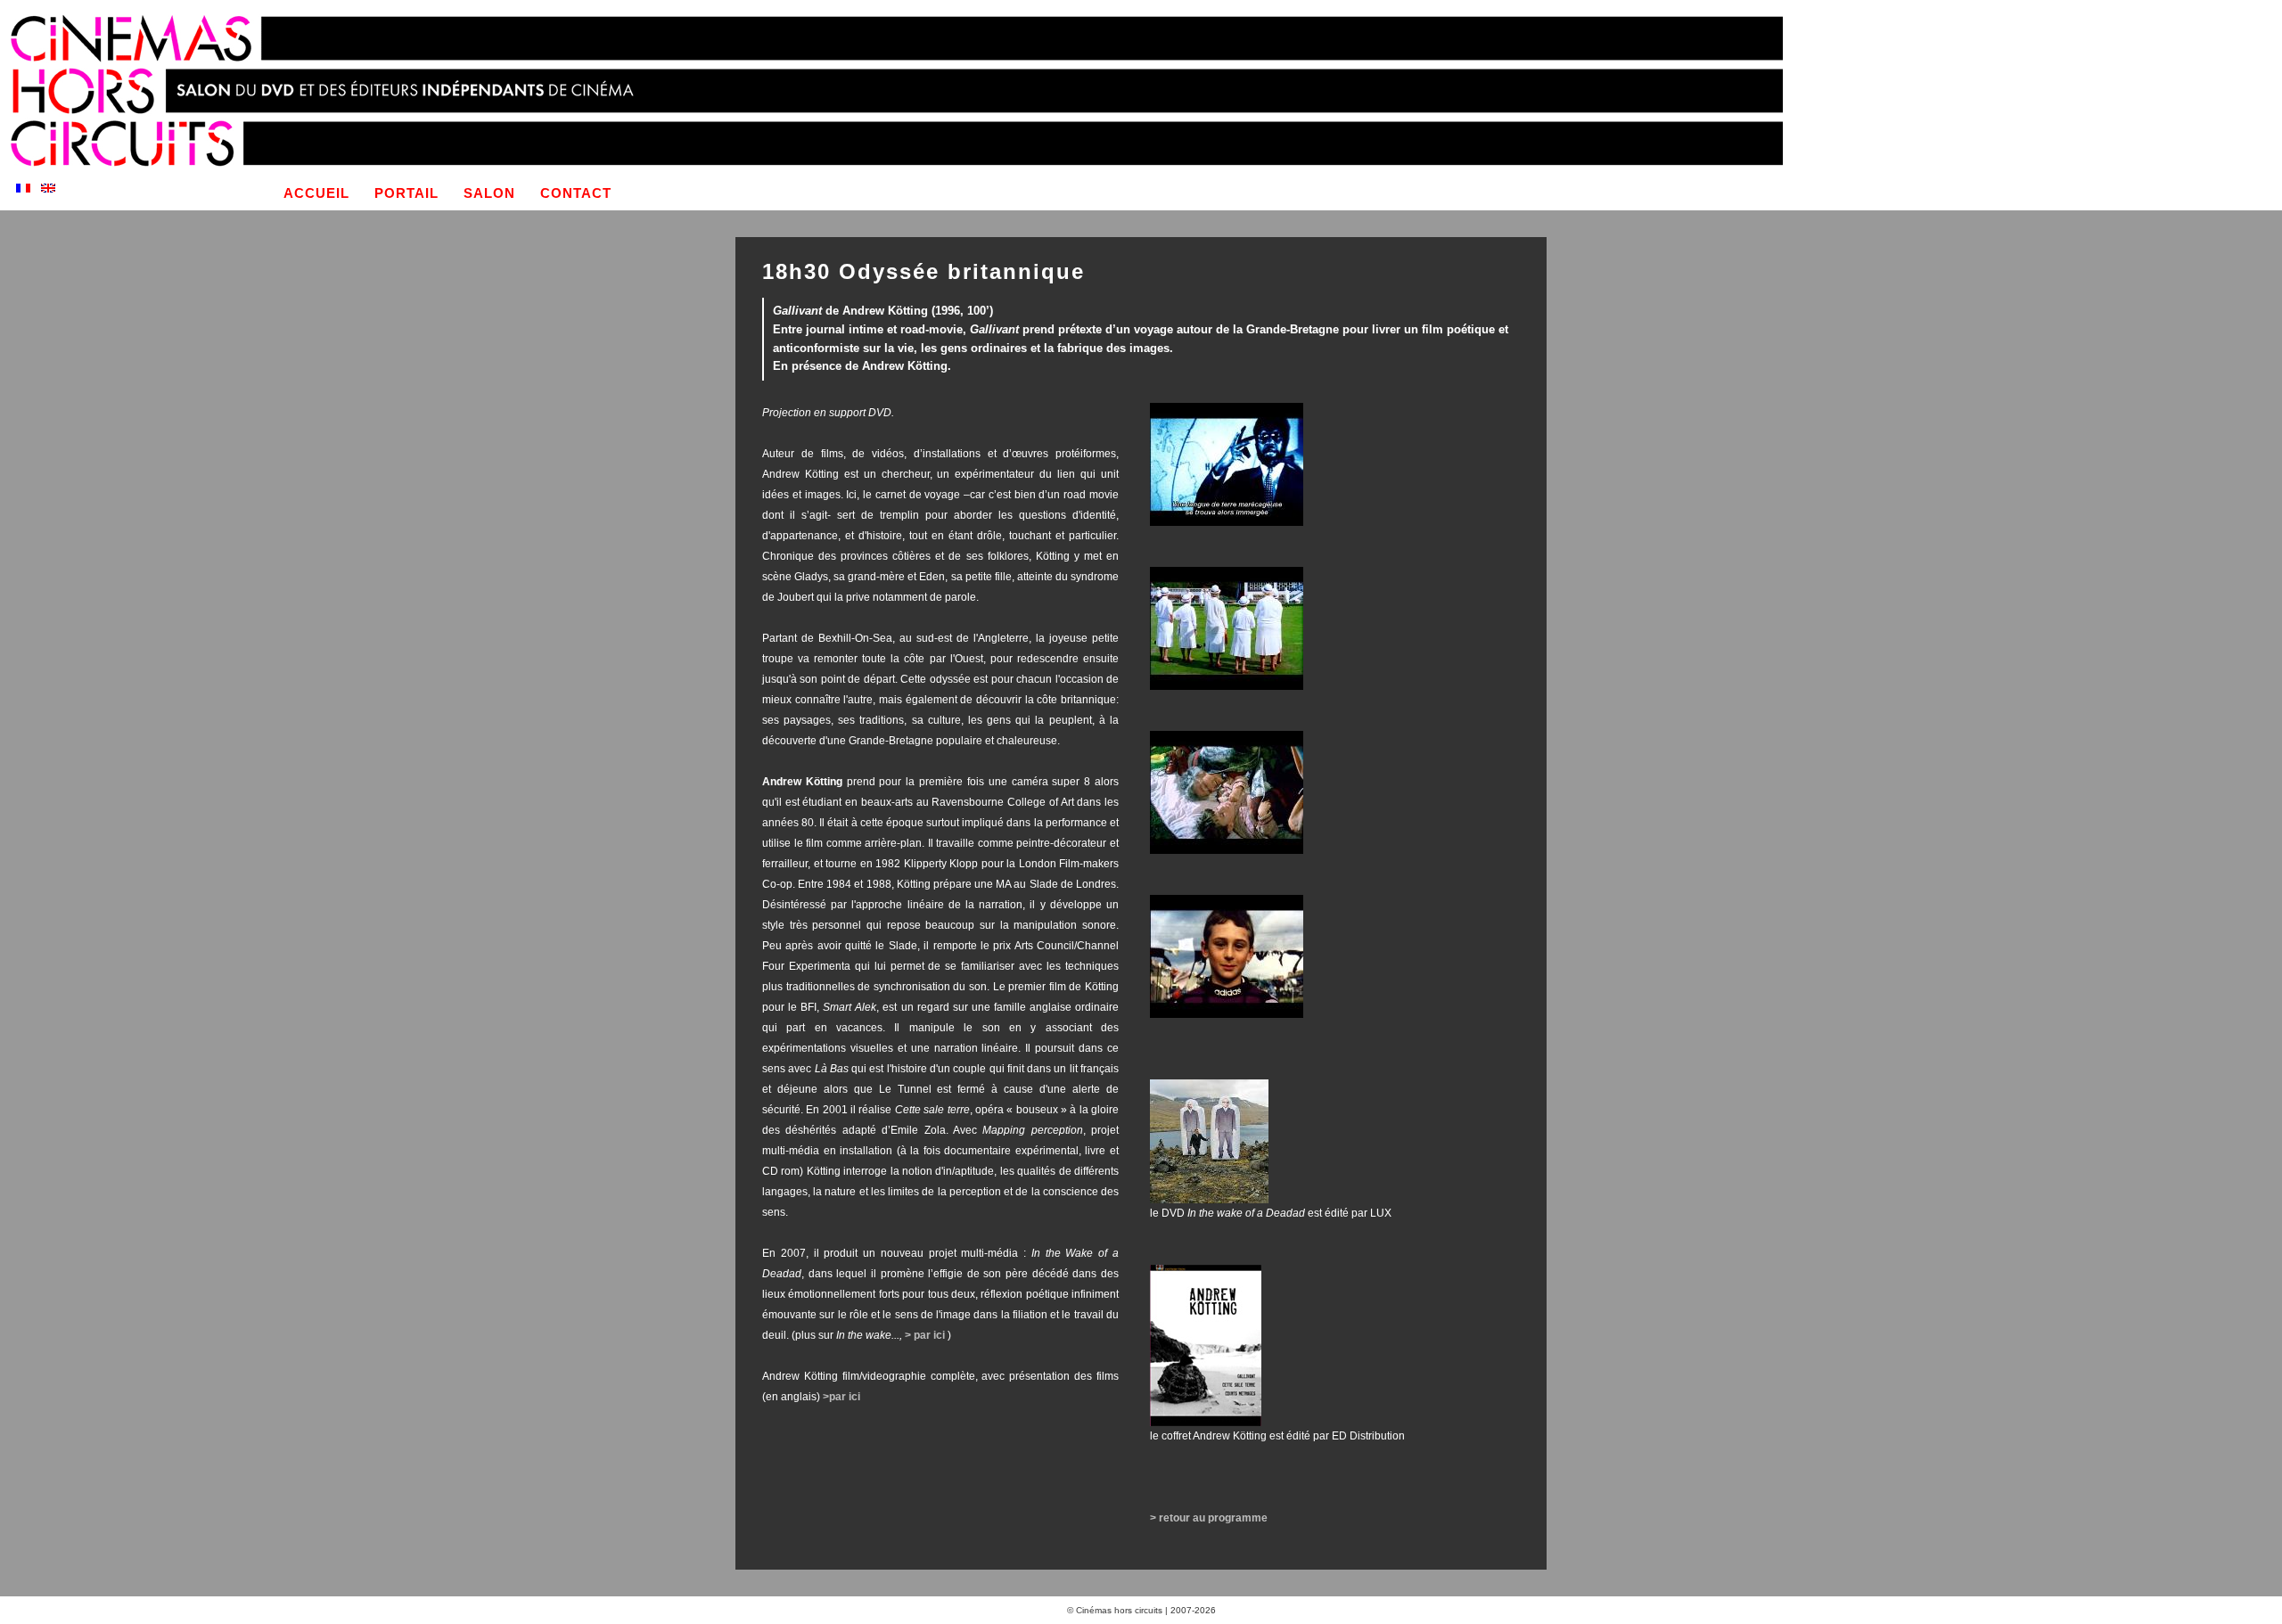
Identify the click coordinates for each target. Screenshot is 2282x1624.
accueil (316, 193)
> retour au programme (1209, 1518)
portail (406, 193)
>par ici (843, 1397)
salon (489, 193)
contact (576, 193)
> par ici (926, 1335)
